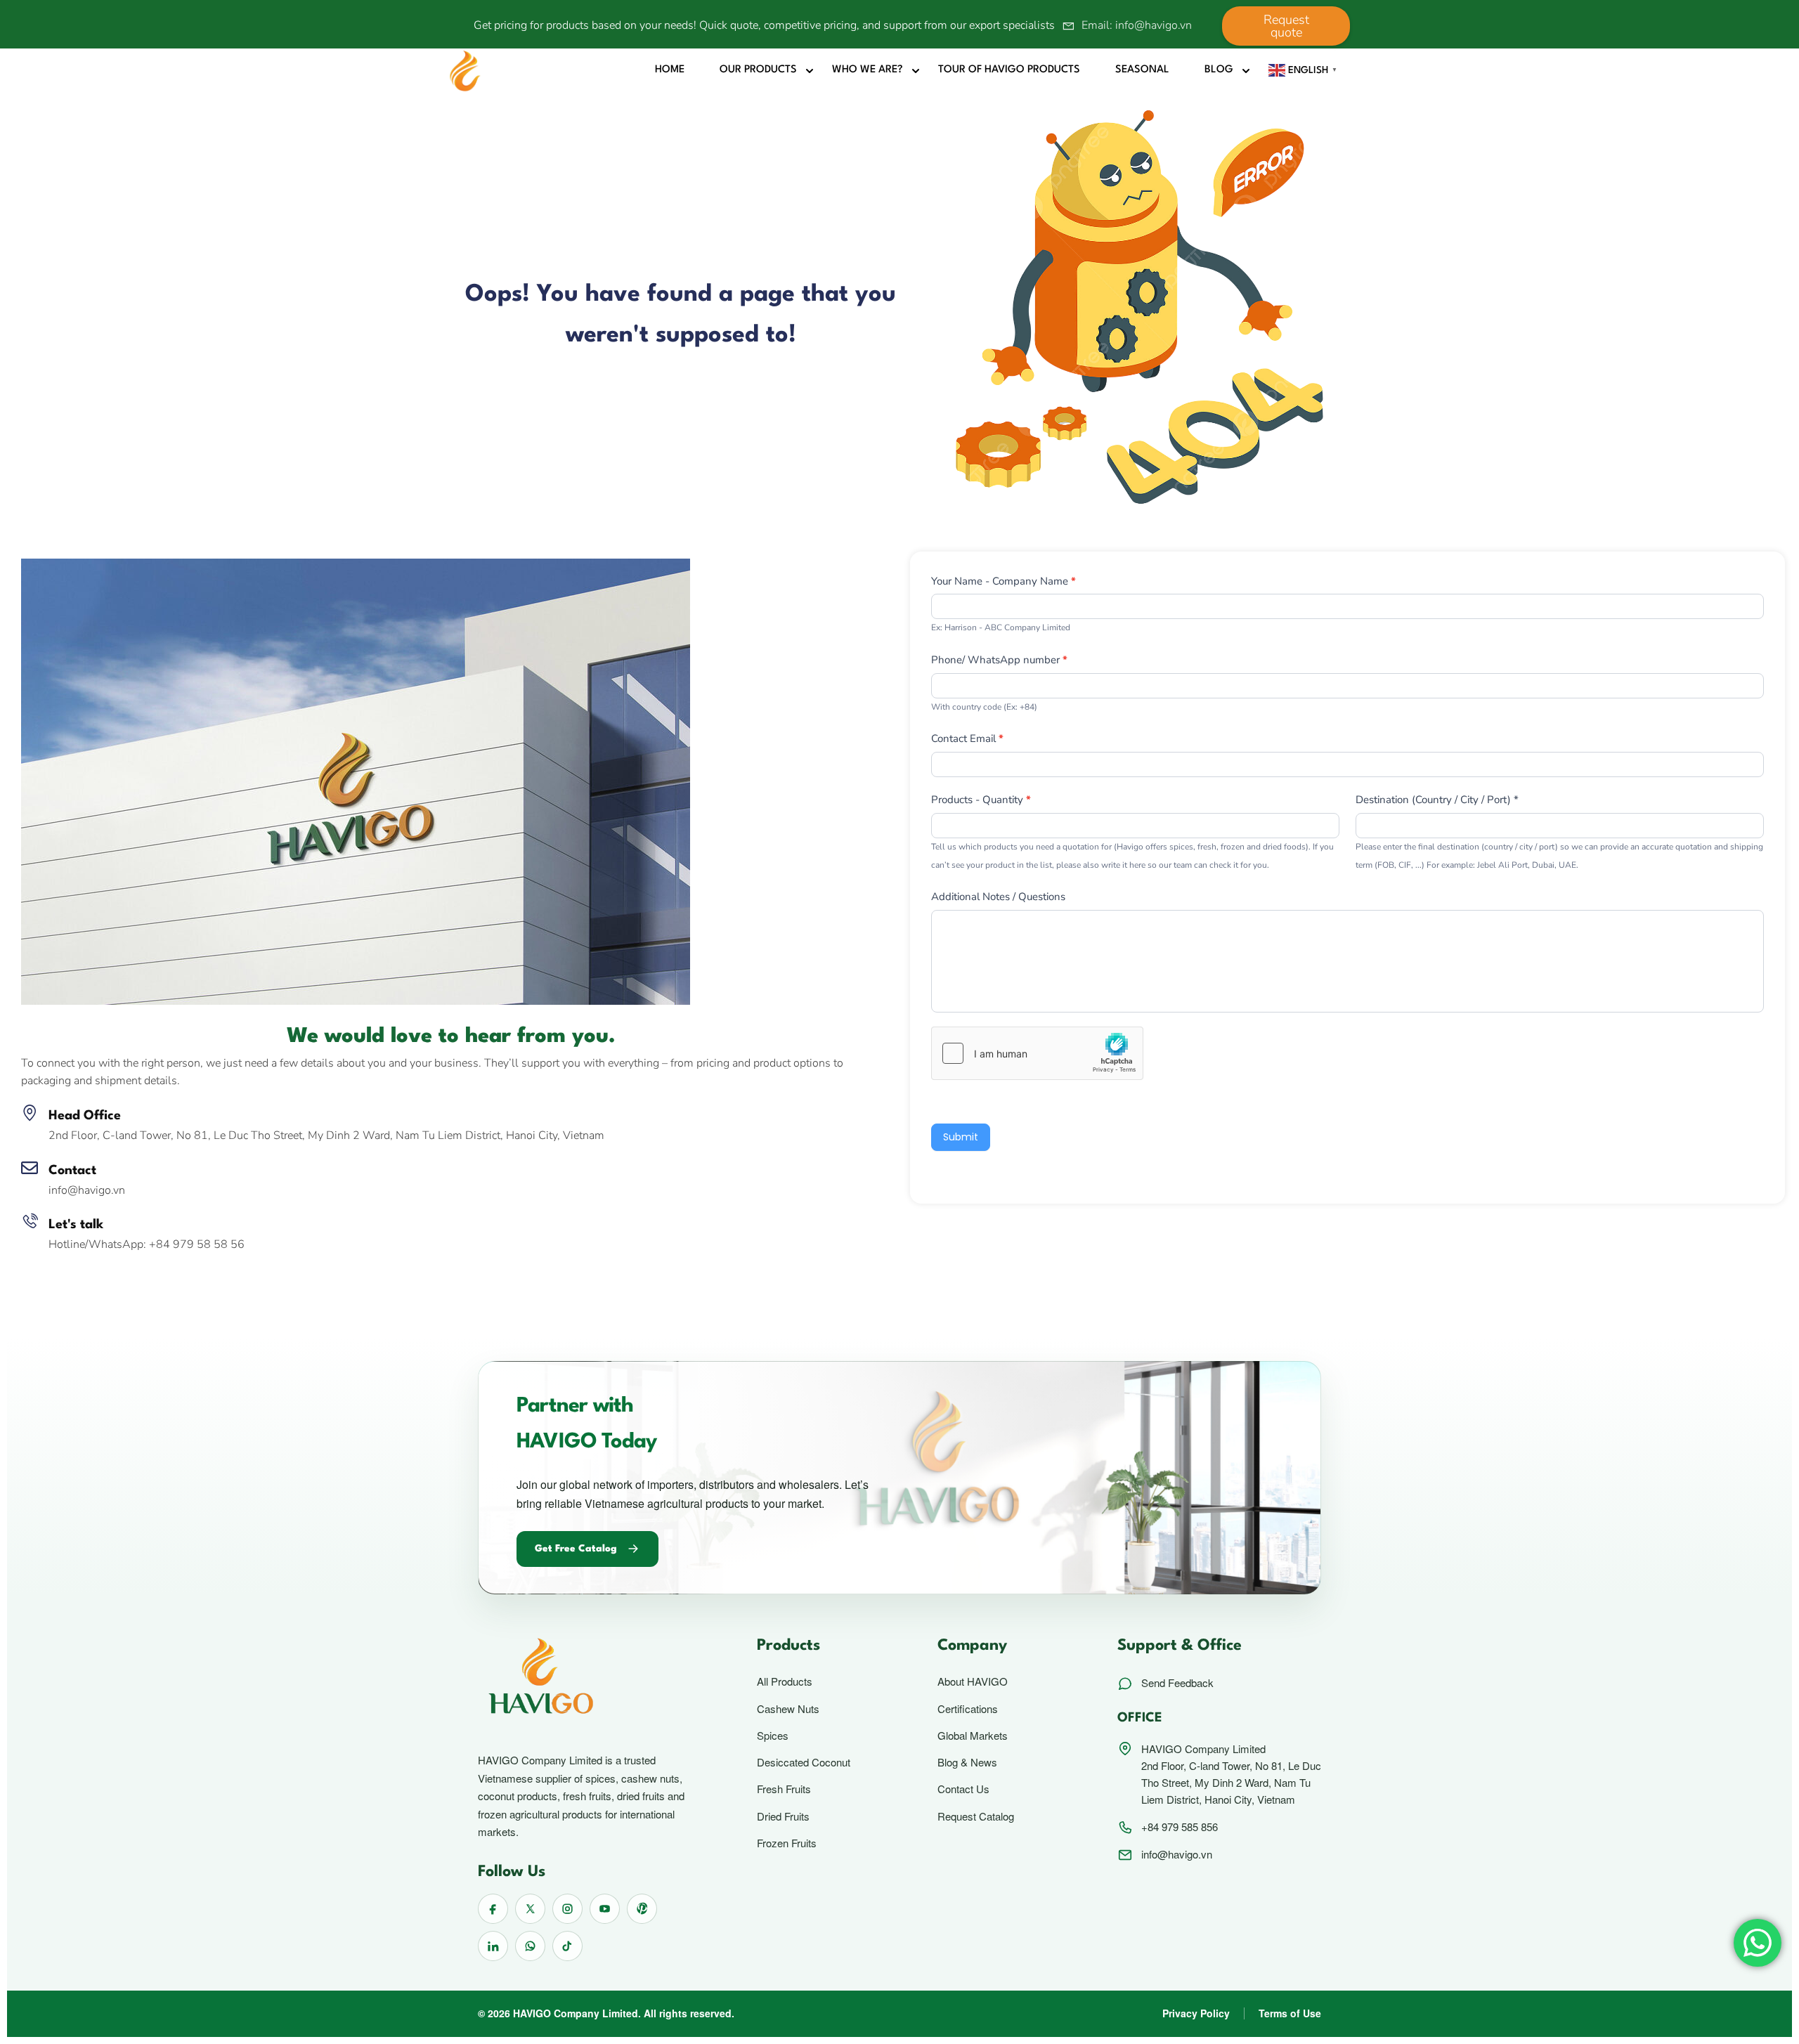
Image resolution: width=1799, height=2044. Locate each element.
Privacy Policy (1196, 2013)
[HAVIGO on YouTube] (605, 1909)
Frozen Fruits (787, 1843)
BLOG (1219, 70)
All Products (785, 1681)
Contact (72, 1171)
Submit (961, 1137)
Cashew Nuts (788, 1709)
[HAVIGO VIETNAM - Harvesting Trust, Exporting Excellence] (465, 70)
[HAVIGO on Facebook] (493, 1909)
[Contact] (30, 1168)
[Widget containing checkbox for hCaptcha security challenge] (1037, 1053)
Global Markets (973, 1736)
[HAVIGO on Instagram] (567, 1909)
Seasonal (1142, 70)
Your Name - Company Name (1004, 581)
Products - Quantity (981, 800)
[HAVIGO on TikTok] (567, 1946)
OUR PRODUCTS (758, 70)
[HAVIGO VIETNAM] (356, 781)
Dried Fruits (783, 1816)
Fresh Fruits (784, 1789)
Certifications (968, 1709)
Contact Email (967, 738)
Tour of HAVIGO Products (1009, 70)
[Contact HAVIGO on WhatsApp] (530, 1946)
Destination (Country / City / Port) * (1437, 800)
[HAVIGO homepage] (589, 1679)
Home (670, 70)
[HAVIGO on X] (530, 1909)
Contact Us (963, 1789)
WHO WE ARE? (868, 70)
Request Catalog (976, 1816)
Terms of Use (1290, 2013)
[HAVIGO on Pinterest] (642, 1909)
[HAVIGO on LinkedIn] (493, 1946)
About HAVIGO (973, 1681)
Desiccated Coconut (804, 1762)
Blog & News (967, 1762)
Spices (773, 1736)
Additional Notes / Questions (998, 897)
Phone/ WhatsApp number (999, 660)
